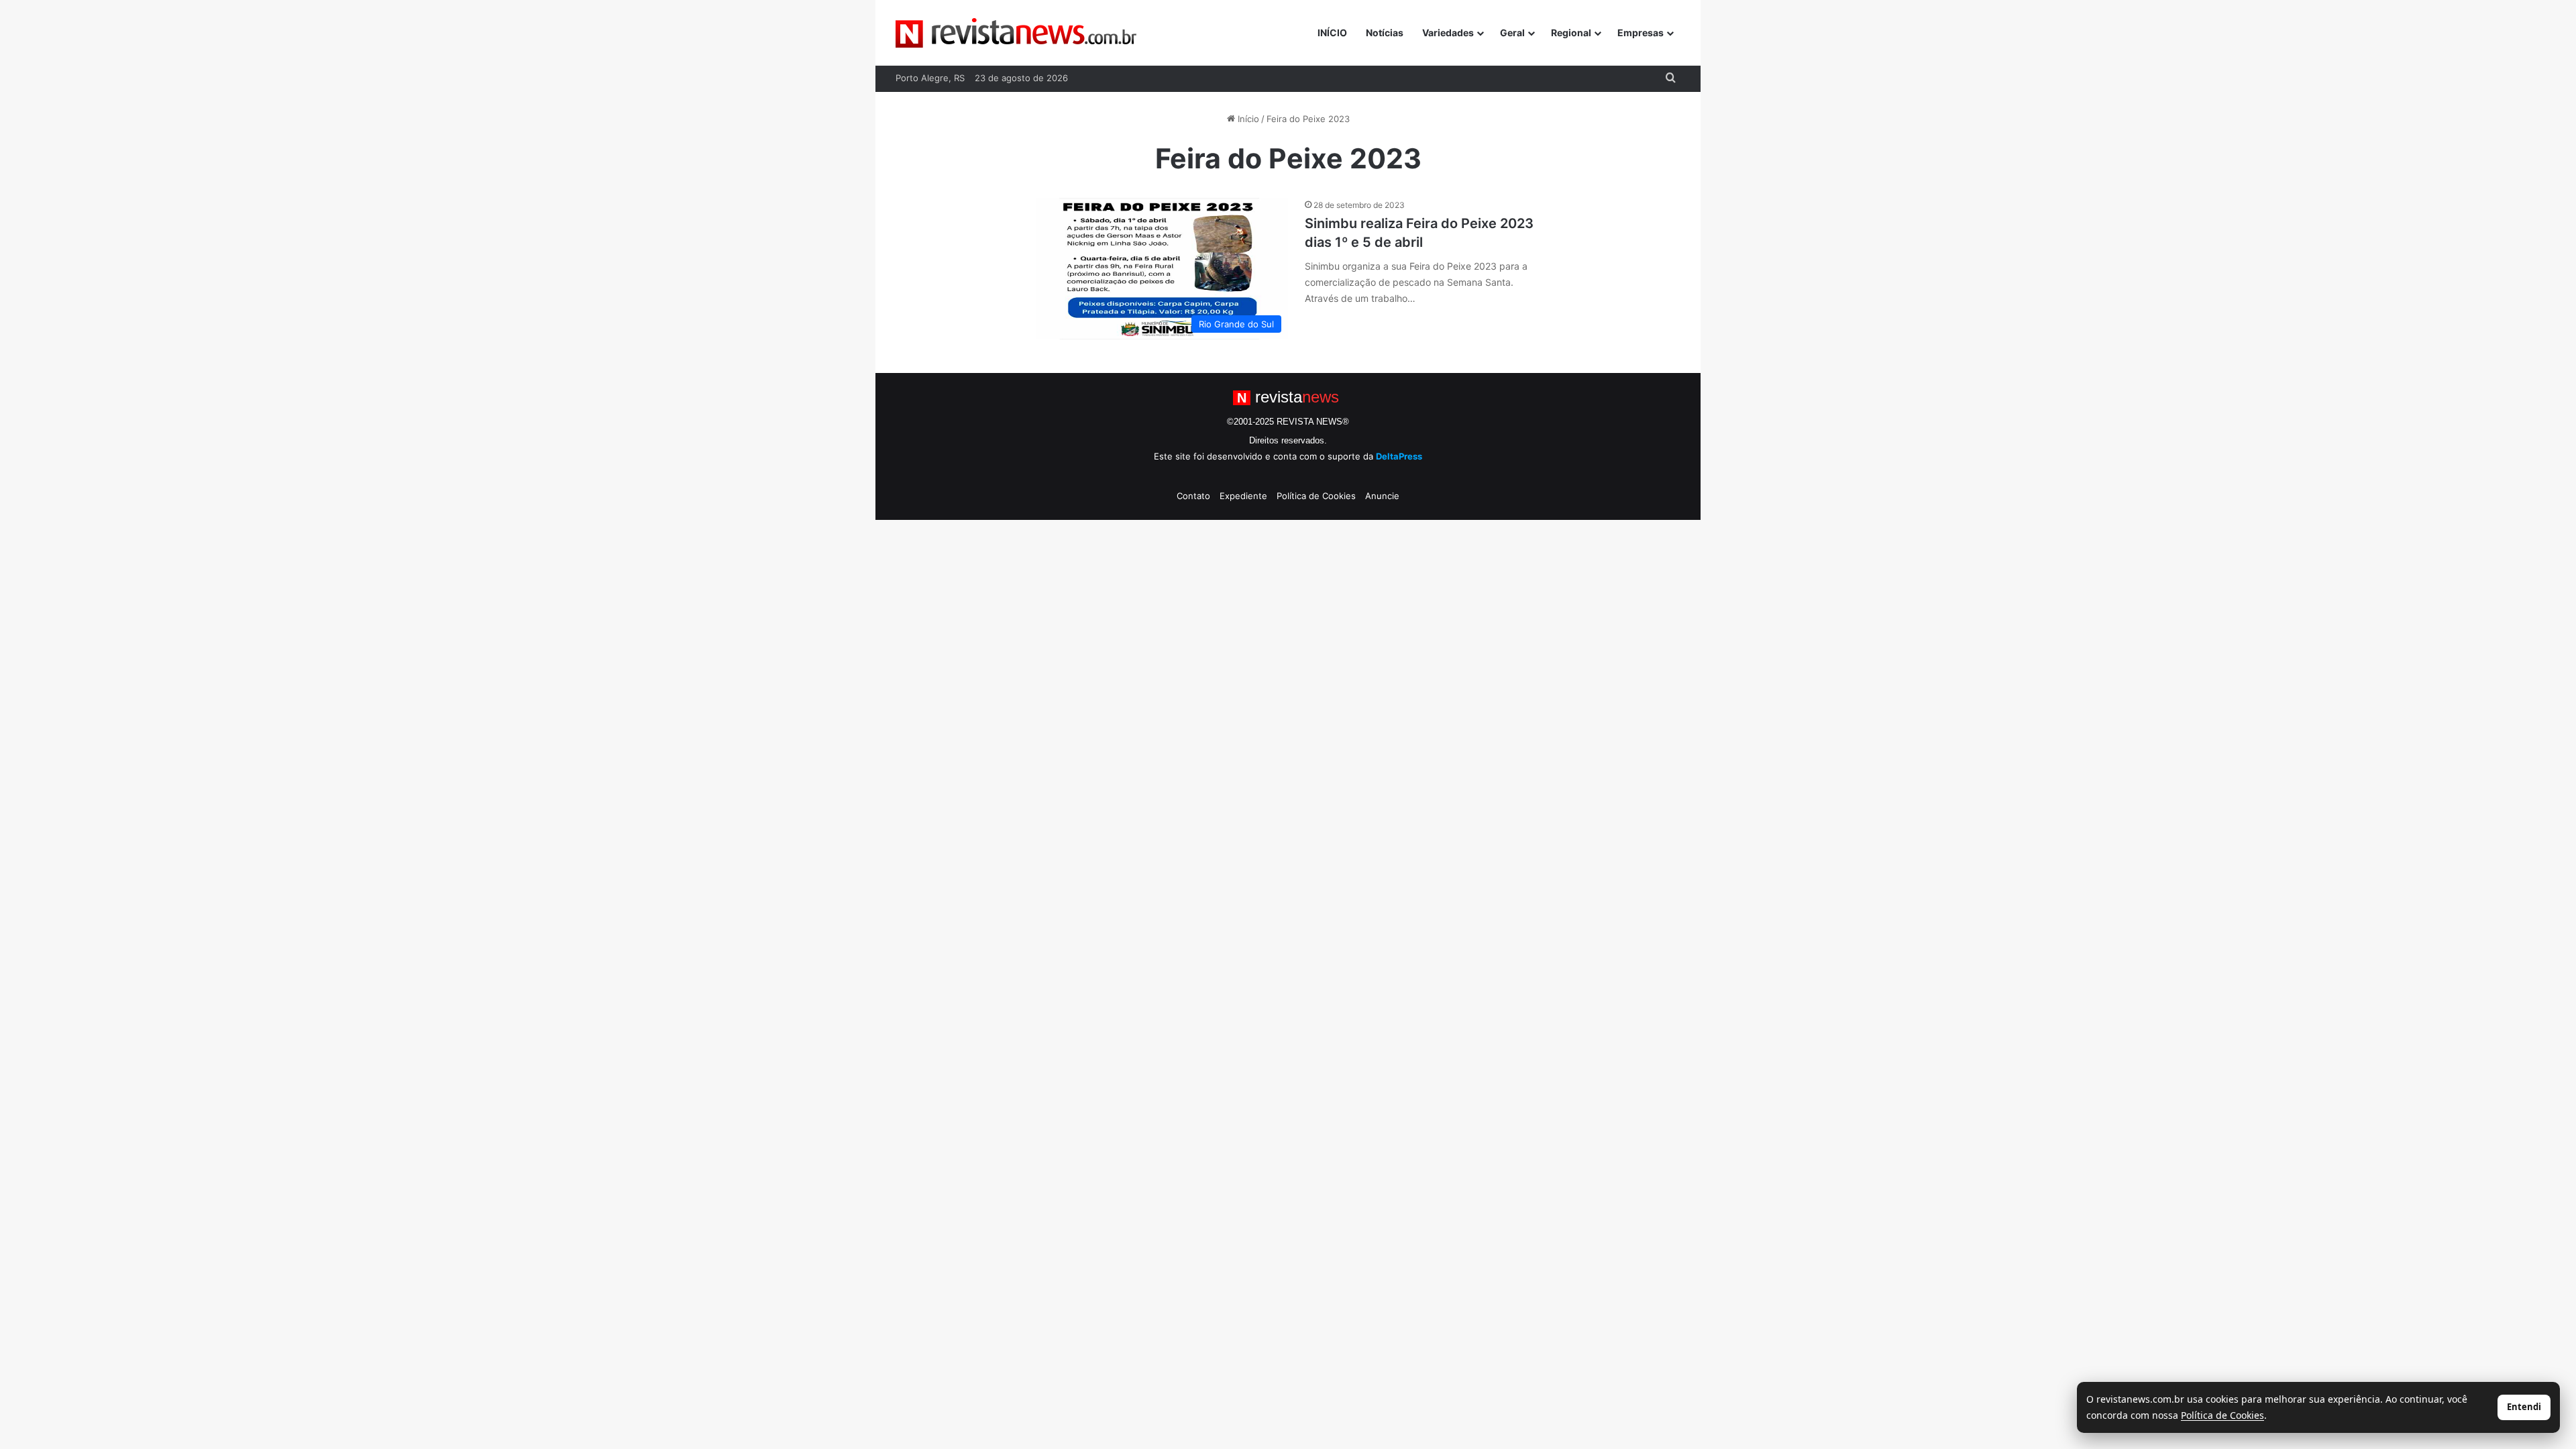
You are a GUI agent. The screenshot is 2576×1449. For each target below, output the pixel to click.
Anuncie (1382, 496)
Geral (1512, 33)
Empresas (1641, 33)
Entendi (2524, 1407)
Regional (1571, 33)
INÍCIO (1332, 33)
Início (1247, 119)
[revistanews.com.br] (1016, 33)
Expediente (1243, 496)
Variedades (1448, 33)
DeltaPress (1399, 456)
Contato (1193, 496)
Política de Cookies (1316, 496)
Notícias (1385, 33)
